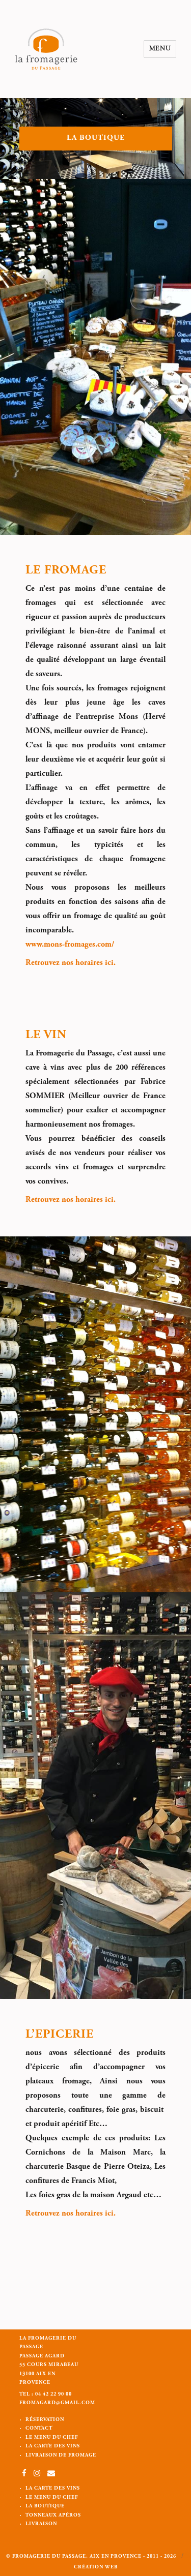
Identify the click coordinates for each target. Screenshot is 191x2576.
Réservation (45, 2420)
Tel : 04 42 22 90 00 (46, 2395)
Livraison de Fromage (61, 2456)
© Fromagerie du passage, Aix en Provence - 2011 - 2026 (91, 2557)
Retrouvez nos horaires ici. (71, 963)
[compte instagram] (38, 2475)
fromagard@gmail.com (57, 2403)
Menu (160, 49)
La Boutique (45, 2506)
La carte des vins (53, 2446)
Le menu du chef (52, 2438)
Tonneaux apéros (53, 2516)
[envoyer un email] (51, 2475)
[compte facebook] (24, 2475)
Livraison (41, 2524)
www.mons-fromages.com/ (70, 945)
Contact (39, 2429)
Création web (96, 2567)
